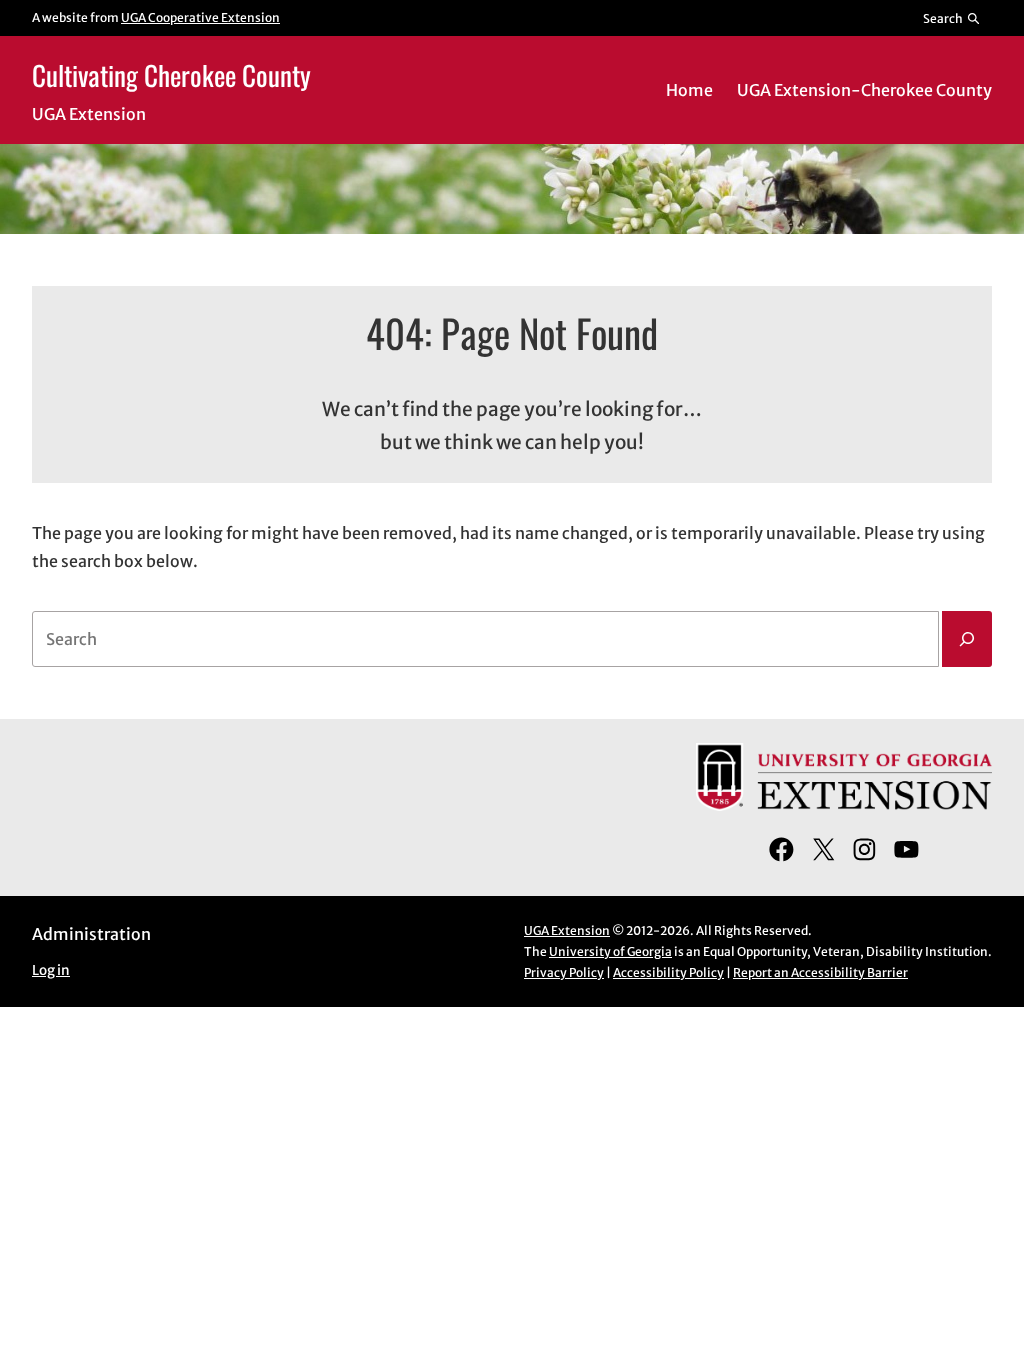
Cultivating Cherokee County (171, 75)
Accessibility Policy (668, 972)
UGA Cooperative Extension (200, 17)
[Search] (967, 639)
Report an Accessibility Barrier (820, 972)
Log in (51, 970)
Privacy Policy (564, 972)
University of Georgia (610, 951)
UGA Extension (567, 930)
